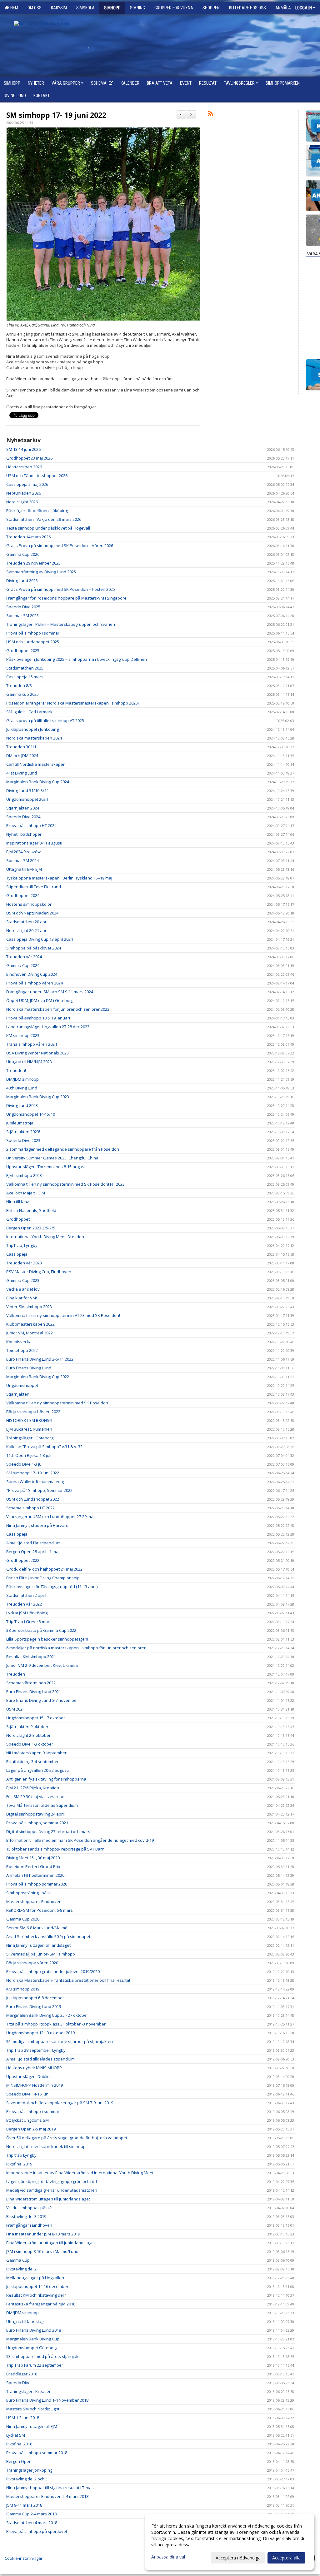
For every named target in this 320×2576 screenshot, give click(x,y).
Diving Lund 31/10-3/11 (27, 790)
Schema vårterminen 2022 (31, 1683)
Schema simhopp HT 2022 (30, 1508)
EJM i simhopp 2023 (24, 1175)
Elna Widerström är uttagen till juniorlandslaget (51, 2243)
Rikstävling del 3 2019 (26, 2216)
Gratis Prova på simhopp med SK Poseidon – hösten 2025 (61, 589)
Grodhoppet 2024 (23, 895)
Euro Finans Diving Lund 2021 (34, 1692)
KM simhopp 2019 (23, 1989)
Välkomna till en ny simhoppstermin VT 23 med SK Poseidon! (63, 1315)
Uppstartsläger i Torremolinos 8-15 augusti (46, 1167)
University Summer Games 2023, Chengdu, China (52, 1158)
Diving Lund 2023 (22, 1105)
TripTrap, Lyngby (22, 1245)
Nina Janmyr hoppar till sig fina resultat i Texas (50, 2488)
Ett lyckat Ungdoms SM (27, 2120)
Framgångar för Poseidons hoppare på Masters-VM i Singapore (66, 598)
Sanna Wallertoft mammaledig (35, 1482)
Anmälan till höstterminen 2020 (35, 1875)
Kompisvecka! (19, 1342)
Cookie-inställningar (24, 2558)
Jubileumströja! (20, 1123)
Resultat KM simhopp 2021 (31, 1657)
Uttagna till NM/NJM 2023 (29, 1062)
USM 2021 (15, 1709)
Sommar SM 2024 (22, 860)
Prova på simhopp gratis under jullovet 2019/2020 (53, 1971)
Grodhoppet (18, 1219)
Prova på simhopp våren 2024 (35, 983)
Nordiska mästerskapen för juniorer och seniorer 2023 (58, 1009)
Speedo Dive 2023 (23, 1140)
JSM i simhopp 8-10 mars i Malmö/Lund (42, 2251)
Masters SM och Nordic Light (33, 2409)
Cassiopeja (17, 1254)
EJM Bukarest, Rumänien (29, 1429)
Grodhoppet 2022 (23, 1560)
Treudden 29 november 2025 (33, 563)
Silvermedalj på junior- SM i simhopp (41, 1954)
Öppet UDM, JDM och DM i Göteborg (40, 1000)
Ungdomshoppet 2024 (27, 799)
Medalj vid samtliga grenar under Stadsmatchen (52, 2190)
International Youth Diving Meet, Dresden (45, 1237)
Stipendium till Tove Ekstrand (34, 887)
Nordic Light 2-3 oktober (28, 1735)
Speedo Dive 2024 (23, 817)
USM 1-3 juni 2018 (23, 2418)
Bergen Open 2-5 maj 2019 (31, 2129)
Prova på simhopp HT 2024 (31, 825)
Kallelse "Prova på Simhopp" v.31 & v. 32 (44, 1447)
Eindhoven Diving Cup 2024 (32, 974)
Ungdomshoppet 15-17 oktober (36, 1718)
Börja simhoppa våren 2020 (32, 1963)
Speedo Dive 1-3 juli (25, 1464)
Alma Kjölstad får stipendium (33, 1543)
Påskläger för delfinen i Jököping (37, 511)
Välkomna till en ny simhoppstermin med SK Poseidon (58, 1403)
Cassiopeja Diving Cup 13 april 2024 (40, 939)
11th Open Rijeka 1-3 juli (29, 1455)
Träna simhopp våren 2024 (32, 1044)
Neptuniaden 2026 (24, 493)
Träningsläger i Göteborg (30, 1438)
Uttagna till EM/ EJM (24, 869)
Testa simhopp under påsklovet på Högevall (48, 528)
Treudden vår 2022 (24, 1604)
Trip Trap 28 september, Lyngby (36, 2050)
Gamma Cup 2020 (23, 1919)
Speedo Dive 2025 (23, 607)
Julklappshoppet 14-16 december (37, 2286)
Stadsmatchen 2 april (26, 1595)
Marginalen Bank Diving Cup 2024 (38, 782)
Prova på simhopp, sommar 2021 (37, 1823)
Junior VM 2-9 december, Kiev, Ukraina (42, 1665)
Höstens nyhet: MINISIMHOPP (34, 2068)
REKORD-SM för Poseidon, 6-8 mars (40, 1910)
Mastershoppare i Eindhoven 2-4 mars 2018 (47, 2496)
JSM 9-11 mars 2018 (24, 2505)
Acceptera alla (286, 2558)
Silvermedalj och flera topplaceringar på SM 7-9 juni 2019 (60, 2103)
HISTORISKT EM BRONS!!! (29, 1420)
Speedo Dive (18, 2383)
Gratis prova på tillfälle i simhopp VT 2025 (45, 720)
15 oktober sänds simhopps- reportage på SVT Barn (55, 1849)
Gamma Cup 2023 (23, 1280)
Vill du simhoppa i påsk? (29, 2208)
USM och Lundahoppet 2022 (33, 1499)
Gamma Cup (18, 2260)
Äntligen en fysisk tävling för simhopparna (46, 1779)
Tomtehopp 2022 (22, 1350)
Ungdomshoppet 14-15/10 (31, 1114)
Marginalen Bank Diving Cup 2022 (38, 1377)
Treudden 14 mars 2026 (28, 537)
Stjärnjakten (18, 1394)
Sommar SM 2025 (22, 615)
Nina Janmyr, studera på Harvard (37, 1525)
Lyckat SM (16, 2435)
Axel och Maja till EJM (26, 1193)
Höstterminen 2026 (24, 467)
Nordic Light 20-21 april (27, 930)
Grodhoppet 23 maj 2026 (29, 458)
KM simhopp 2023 (23, 1035)
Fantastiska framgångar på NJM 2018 (41, 2304)
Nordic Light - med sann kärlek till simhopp (46, 2146)
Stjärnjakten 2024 (23, 808)
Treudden (16, 1674)
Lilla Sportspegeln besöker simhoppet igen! (47, 1639)
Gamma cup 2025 (22, 694)
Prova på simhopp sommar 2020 (37, 1884)
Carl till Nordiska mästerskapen (36, 764)
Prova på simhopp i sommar (33, 633)
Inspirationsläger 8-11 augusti (34, 843)
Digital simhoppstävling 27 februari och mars (48, 1831)
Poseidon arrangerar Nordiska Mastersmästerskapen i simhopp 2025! (72, 703)
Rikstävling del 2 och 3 (27, 2479)
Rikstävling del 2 (21, 2269)
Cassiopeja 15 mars (25, 677)
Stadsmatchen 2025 (25, 668)
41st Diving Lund (22, 773)
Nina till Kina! (18, 1202)
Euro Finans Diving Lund (29, 1368)
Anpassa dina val (168, 2557)
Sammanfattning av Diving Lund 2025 (41, 572)
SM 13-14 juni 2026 (23, 449)
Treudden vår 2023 (24, 1263)
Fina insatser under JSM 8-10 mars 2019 (43, 2234)
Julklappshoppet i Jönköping (32, 729)
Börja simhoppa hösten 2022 (33, 1412)
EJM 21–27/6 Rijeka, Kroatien (33, 1788)
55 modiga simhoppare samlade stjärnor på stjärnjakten (60, 2041)
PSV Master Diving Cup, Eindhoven (39, 1272)
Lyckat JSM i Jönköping (27, 1613)
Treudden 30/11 (21, 747)
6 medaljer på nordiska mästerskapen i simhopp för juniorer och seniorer (76, 1648)
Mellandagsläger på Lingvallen (35, 2278)
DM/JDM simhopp (22, 1079)
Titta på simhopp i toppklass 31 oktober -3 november (56, 2024)
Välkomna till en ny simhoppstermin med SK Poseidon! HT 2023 (65, 1184)
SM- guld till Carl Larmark (29, 712)
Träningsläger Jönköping (29, 2470)
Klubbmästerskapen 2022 (30, 1324)
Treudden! (16, 1070)
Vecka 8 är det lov (23, 1289)
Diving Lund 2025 (22, 580)
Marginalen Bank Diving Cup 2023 (38, 1097)
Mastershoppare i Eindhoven (34, 1901)
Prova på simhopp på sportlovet (37, 2531)
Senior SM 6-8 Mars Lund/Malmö (37, 1928)
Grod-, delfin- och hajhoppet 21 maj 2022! (45, 1569)
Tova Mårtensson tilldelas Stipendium (42, 1805)
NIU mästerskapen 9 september (36, 1753)
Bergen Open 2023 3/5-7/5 (31, 1228)
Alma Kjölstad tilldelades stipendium (40, 2059)
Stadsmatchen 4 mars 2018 (32, 2523)
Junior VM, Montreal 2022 (30, 1333)
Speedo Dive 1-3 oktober (30, 1744)
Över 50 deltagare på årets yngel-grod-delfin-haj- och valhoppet (67, 2138)
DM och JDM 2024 (22, 755)
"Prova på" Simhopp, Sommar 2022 (39, 1490)
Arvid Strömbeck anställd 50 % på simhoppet (48, 1936)
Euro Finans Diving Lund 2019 (34, 2006)
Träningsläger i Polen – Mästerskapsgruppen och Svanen (61, 624)
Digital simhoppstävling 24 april (35, 1814)
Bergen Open (19, 2461)
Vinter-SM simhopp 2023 (29, 1307)
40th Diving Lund (22, 1088)
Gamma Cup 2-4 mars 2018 (31, 2514)
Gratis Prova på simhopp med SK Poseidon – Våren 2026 (60, 546)
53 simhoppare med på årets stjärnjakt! (43, 2356)
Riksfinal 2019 (19, 2164)
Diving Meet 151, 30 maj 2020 (33, 1858)
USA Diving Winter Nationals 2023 (37, 1053)
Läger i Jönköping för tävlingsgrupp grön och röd (52, 2181)
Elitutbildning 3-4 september (32, 1761)
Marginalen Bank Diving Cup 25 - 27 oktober (47, 2015)
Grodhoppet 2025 (23, 650)
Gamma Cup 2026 (23, 554)
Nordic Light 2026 (22, 502)
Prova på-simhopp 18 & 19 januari (38, 1018)
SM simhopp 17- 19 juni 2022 (56, 115)
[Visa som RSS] (210, 115)
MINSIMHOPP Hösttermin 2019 (35, 2085)
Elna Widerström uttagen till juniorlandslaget (48, 2199)
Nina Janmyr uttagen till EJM (32, 2426)
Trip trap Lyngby (21, 2155)
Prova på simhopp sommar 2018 (37, 2453)
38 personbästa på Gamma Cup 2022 (41, 1630)
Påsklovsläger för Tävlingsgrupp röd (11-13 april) (52, 1587)
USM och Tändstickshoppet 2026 (37, 476)
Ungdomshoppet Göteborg (32, 2348)
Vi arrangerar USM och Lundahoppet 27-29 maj (50, 1517)
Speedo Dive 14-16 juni (28, 2094)
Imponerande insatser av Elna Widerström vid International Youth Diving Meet (80, 2173)
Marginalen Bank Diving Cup (33, 2339)
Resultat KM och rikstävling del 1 (37, 2295)
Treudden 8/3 (19, 685)
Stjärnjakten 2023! (23, 1132)
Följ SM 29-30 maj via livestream (36, 1796)
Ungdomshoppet (22, 1385)
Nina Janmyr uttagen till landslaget (38, 1945)
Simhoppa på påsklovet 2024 (34, 948)
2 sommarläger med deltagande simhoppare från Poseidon (63, 1149)
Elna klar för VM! (22, 1298)
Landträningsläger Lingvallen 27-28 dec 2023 (48, 1027)
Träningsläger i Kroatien (29, 2391)
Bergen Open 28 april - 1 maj (33, 1552)
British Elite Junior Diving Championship (43, 1578)
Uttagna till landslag (25, 2321)
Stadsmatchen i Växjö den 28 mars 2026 (44, 519)
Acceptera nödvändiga (238, 2558)
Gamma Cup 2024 (23, 965)
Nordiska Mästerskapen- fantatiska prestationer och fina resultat (68, 1980)
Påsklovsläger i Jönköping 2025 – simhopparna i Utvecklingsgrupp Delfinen (77, 659)
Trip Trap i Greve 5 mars (29, 1622)
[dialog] (229, 2542)
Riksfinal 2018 (19, 2444)
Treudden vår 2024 (24, 957)
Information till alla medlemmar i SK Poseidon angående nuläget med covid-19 (80, 1840)
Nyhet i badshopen (24, 834)
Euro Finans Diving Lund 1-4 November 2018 (47, 2400)
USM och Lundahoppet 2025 (33, 642)
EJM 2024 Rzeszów (23, 852)
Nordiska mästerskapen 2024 (34, 738)
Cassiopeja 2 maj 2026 (27, 484)
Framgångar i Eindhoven (29, 2225)
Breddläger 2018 (22, 2374)
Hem (13, 8)
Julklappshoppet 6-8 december (35, 1998)
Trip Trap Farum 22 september (35, 2365)
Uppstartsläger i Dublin (28, 2076)
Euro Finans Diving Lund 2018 (34, 2330)
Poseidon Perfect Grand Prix (33, 1866)
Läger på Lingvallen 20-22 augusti (37, 1770)
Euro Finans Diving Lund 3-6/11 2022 (40, 1359)
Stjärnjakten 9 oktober (27, 1726)
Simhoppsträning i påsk (29, 1893)
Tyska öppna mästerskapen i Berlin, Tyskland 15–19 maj (59, 878)
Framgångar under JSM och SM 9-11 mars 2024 (50, 992)
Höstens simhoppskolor (29, 904)
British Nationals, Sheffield (31, 1210)
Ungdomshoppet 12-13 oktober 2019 (40, 2033)
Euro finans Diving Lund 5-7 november (42, 1700)
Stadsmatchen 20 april (27, 922)
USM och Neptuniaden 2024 (32, 913)
